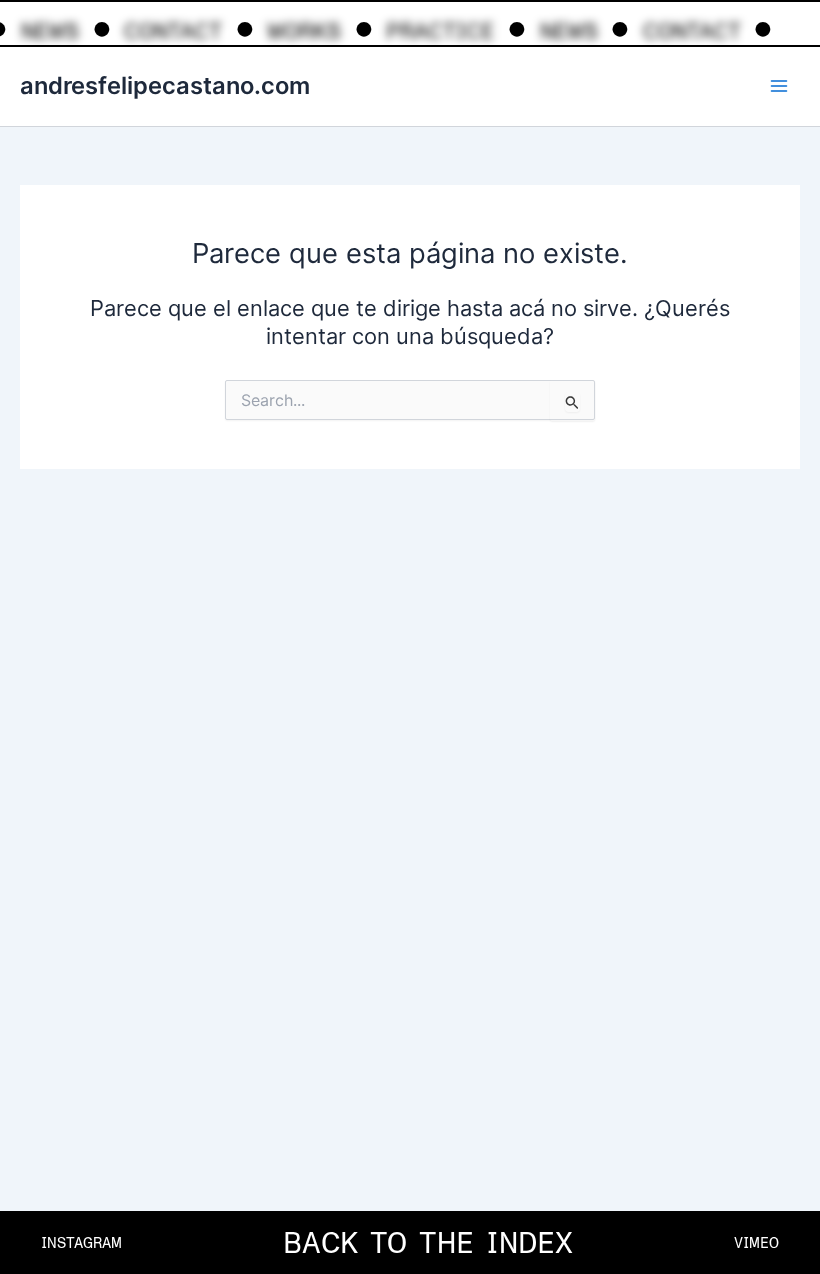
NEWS (50, 31)
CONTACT (173, 31)
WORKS (304, 31)
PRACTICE (440, 31)
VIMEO (756, 1243)
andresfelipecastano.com (165, 85)
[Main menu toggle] (779, 86)
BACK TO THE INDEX (428, 1242)
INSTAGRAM (81, 1243)
